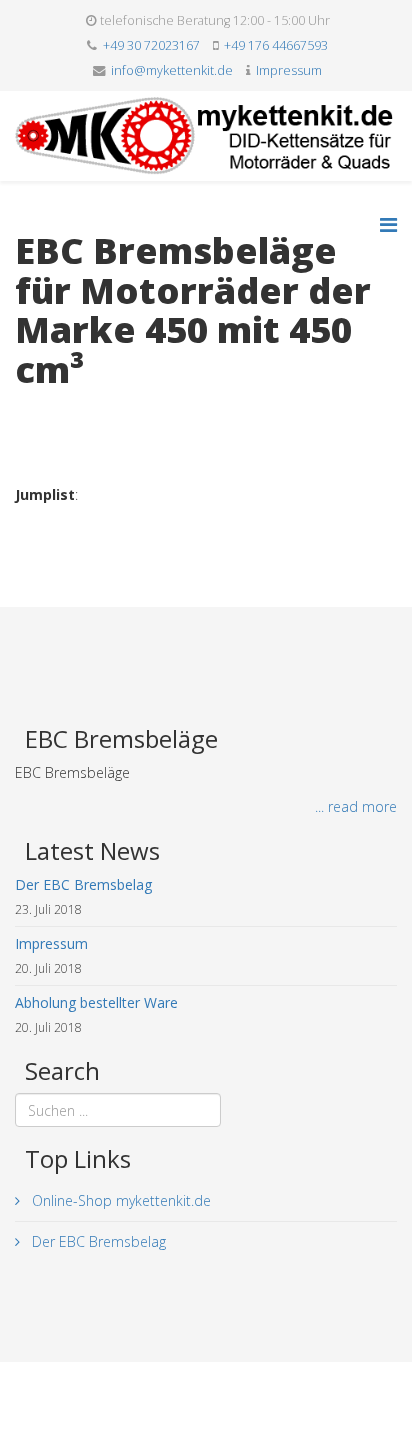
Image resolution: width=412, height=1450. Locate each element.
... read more (356, 806)
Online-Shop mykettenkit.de (119, 1200)
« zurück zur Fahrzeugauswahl (110, 410)
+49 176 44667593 (276, 45)
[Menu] (388, 224)
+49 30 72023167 (151, 45)
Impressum (289, 70)
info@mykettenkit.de (172, 70)
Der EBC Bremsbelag (97, 1241)
